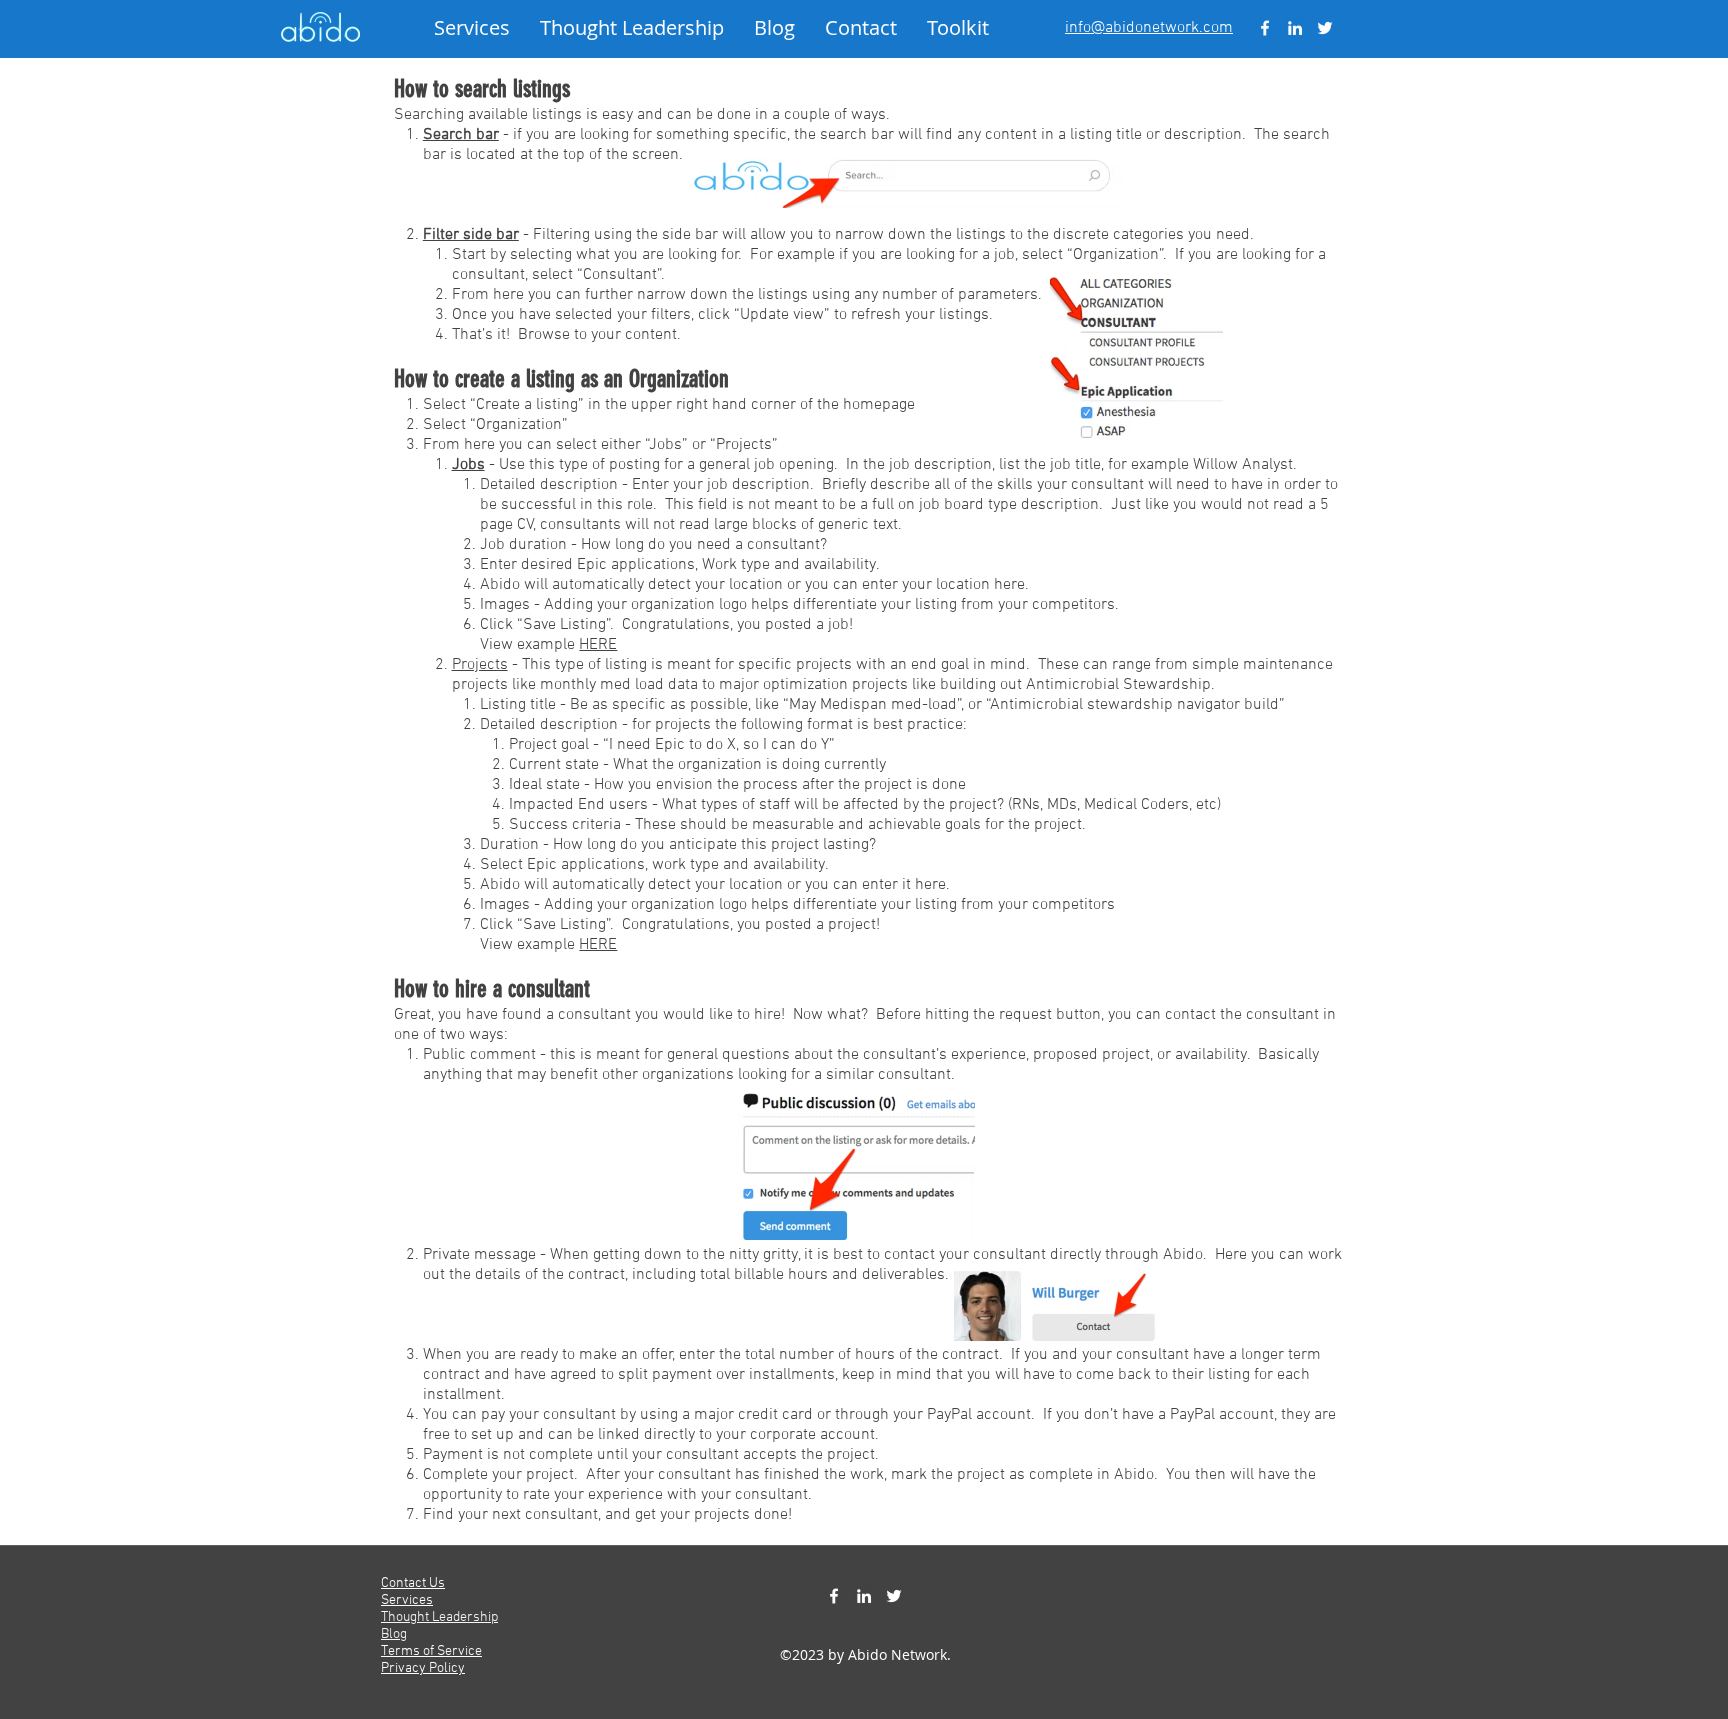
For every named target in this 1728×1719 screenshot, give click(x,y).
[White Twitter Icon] (1325, 28)
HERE (598, 645)
